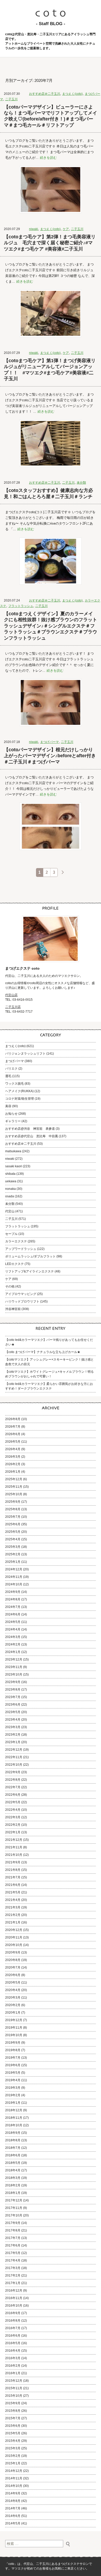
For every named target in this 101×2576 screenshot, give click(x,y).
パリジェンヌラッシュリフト (25, 1054)
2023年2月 (13, 1735)
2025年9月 (13, 1502)
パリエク (11, 1069)
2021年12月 (14, 1840)
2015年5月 (13, 2433)
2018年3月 (13, 2178)
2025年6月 (13, 1524)
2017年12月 (14, 2200)
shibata (10, 1174)
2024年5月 (13, 1622)
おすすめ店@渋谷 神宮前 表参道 (30, 1129)
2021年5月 (13, 1892)
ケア (66, 229)
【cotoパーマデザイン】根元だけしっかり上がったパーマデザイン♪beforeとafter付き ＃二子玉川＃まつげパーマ (51, 756)
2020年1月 (13, 2013)
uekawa (11, 1181)
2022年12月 (14, 1750)
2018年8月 (13, 2140)
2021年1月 (13, 1922)
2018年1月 (13, 2193)
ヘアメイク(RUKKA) (19, 1091)
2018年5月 (13, 2163)
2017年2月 (13, 2276)
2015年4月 (13, 2441)
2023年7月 (13, 1697)
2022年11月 (14, 1757)
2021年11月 (14, 1847)
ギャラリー (13, 1121)
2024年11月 (14, 1577)
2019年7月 (13, 2058)
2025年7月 (13, 1517)
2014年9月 (13, 2493)
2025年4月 (13, 1539)
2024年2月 (13, 1644)
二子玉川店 (13, 1007)
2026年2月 (13, 1464)
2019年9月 (13, 2043)
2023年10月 (14, 1675)
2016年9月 (13, 2313)
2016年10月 (14, 2306)
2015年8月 (13, 2411)
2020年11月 (14, 1937)
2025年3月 (13, 1547)
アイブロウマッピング (21, 1294)
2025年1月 (13, 1562)
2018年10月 (14, 2125)
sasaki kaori (14, 1166)
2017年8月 (13, 2230)
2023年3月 (13, 1727)
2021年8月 (13, 1870)
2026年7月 (13, 1427)
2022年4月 (13, 1810)
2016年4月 (13, 2351)
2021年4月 (13, 1900)
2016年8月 (13, 2321)
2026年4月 (13, 1449)
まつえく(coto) (72, 94)
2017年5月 (13, 2253)
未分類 (81, 483)
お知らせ (11, 1114)
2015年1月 (13, 2463)
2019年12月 (14, 2020)
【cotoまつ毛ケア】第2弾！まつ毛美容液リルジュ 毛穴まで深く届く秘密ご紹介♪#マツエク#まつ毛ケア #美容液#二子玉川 (50, 243)
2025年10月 (14, 1494)
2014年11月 (14, 2478)
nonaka (10, 1189)
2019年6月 (13, 2065)
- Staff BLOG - (51, 24)
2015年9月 (13, 2403)
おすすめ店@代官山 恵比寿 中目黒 (32, 1136)
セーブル (11, 1234)
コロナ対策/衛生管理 (20, 1099)
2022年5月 (13, 1802)
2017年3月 (13, 2268)
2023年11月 (14, 1667)
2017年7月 (13, 2238)
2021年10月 (14, 1855)
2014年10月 (14, 2486)
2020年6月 (13, 1975)
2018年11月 (14, 2118)
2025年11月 (14, 1487)
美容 (8, 1106)
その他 (10, 1286)
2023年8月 (13, 1690)
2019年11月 (14, 2028)
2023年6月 (13, 1705)
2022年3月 (13, 1817)
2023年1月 (13, 1742)
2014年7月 (13, 2508)
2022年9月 (13, 1772)
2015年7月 (13, 2418)
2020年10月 (14, 1945)
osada (10, 1196)
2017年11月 (14, 2208)
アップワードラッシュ (21, 1249)
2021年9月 (13, 1862)
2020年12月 (14, 1930)
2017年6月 (13, 2245)
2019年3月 (13, 2088)
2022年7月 (13, 1787)
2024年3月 (13, 1637)
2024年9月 (13, 1592)
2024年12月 (14, 1569)
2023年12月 (14, 1659)
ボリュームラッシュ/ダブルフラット (30, 1256)
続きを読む (48, 158)
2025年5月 (13, 1532)
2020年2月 (13, 2005)
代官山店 (11, 995)
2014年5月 (13, 2523)
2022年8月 (13, 1780)
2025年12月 (14, 1479)
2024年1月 (13, 1652)
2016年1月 (13, 2373)
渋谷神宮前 (13, 1309)
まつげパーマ (49, 742)
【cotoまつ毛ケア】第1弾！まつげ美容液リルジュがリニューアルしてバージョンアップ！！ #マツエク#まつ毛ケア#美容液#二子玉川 (50, 370)
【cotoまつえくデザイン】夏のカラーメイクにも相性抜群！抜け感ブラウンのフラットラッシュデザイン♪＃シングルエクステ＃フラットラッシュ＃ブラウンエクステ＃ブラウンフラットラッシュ (51, 626)
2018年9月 (13, 2133)
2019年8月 (13, 2050)
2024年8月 (13, 1599)
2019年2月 (13, 2095)
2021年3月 (13, 1907)
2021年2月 (13, 1915)
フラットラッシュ (21, 606)
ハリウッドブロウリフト (22, 1301)
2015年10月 (14, 2396)
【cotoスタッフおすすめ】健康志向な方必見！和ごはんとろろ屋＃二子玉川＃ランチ (48, 493)
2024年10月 (14, 1584)
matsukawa (13, 1151)
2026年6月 (13, 1434)
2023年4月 (13, 1720)
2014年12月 (14, 2471)
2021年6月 (13, 1885)
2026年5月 (13, 1442)
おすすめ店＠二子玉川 (45, 94)
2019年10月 (14, 2035)
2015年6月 (13, 2426)
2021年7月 (13, 1877)
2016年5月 (13, 2343)
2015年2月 (13, 2456)
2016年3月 (13, 2358)
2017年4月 (13, 2260)
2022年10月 (14, 1765)
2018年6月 (13, 2155)
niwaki (34, 229)
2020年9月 (13, 1952)
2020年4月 (13, 1990)
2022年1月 (13, 1832)
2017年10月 (14, 2215)
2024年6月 (13, 1614)
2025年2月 (13, 1554)
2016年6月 (13, 2336)
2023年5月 (13, 1712)
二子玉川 (11, 99)
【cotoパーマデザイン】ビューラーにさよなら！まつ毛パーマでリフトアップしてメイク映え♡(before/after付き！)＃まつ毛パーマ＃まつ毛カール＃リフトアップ (51, 116)
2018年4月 (13, 2170)
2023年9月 (13, 1682)
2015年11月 (14, 2388)
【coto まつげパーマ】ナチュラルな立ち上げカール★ (43, 1352)
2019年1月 (13, 2103)
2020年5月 (13, 1983)
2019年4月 (13, 2080)
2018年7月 (13, 2148)
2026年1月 (13, 1472)
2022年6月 (13, 1795)
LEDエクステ (15, 1264)
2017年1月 (13, 2283)
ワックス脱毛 (15, 1084)
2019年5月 (13, 2073)
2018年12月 (14, 2110)
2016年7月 (13, 2328)
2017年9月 (13, 2223)
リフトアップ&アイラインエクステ (30, 1271)
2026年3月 (13, 1457)
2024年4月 (13, 1629)
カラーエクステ (16, 1241)
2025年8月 (13, 1509)
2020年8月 (13, 1960)
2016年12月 (14, 2291)
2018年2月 (13, 2185)
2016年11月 (14, 2298)
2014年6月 (13, 2516)
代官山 (10, 1211)
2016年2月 (13, 2366)
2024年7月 (13, 1607)
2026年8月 (13, 1419)
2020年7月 (13, 1967)
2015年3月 (13, 2448)
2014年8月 (13, 2501)
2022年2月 (13, 1825)
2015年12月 (14, 2381)
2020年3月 (13, 1998)
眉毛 (8, 1076)
